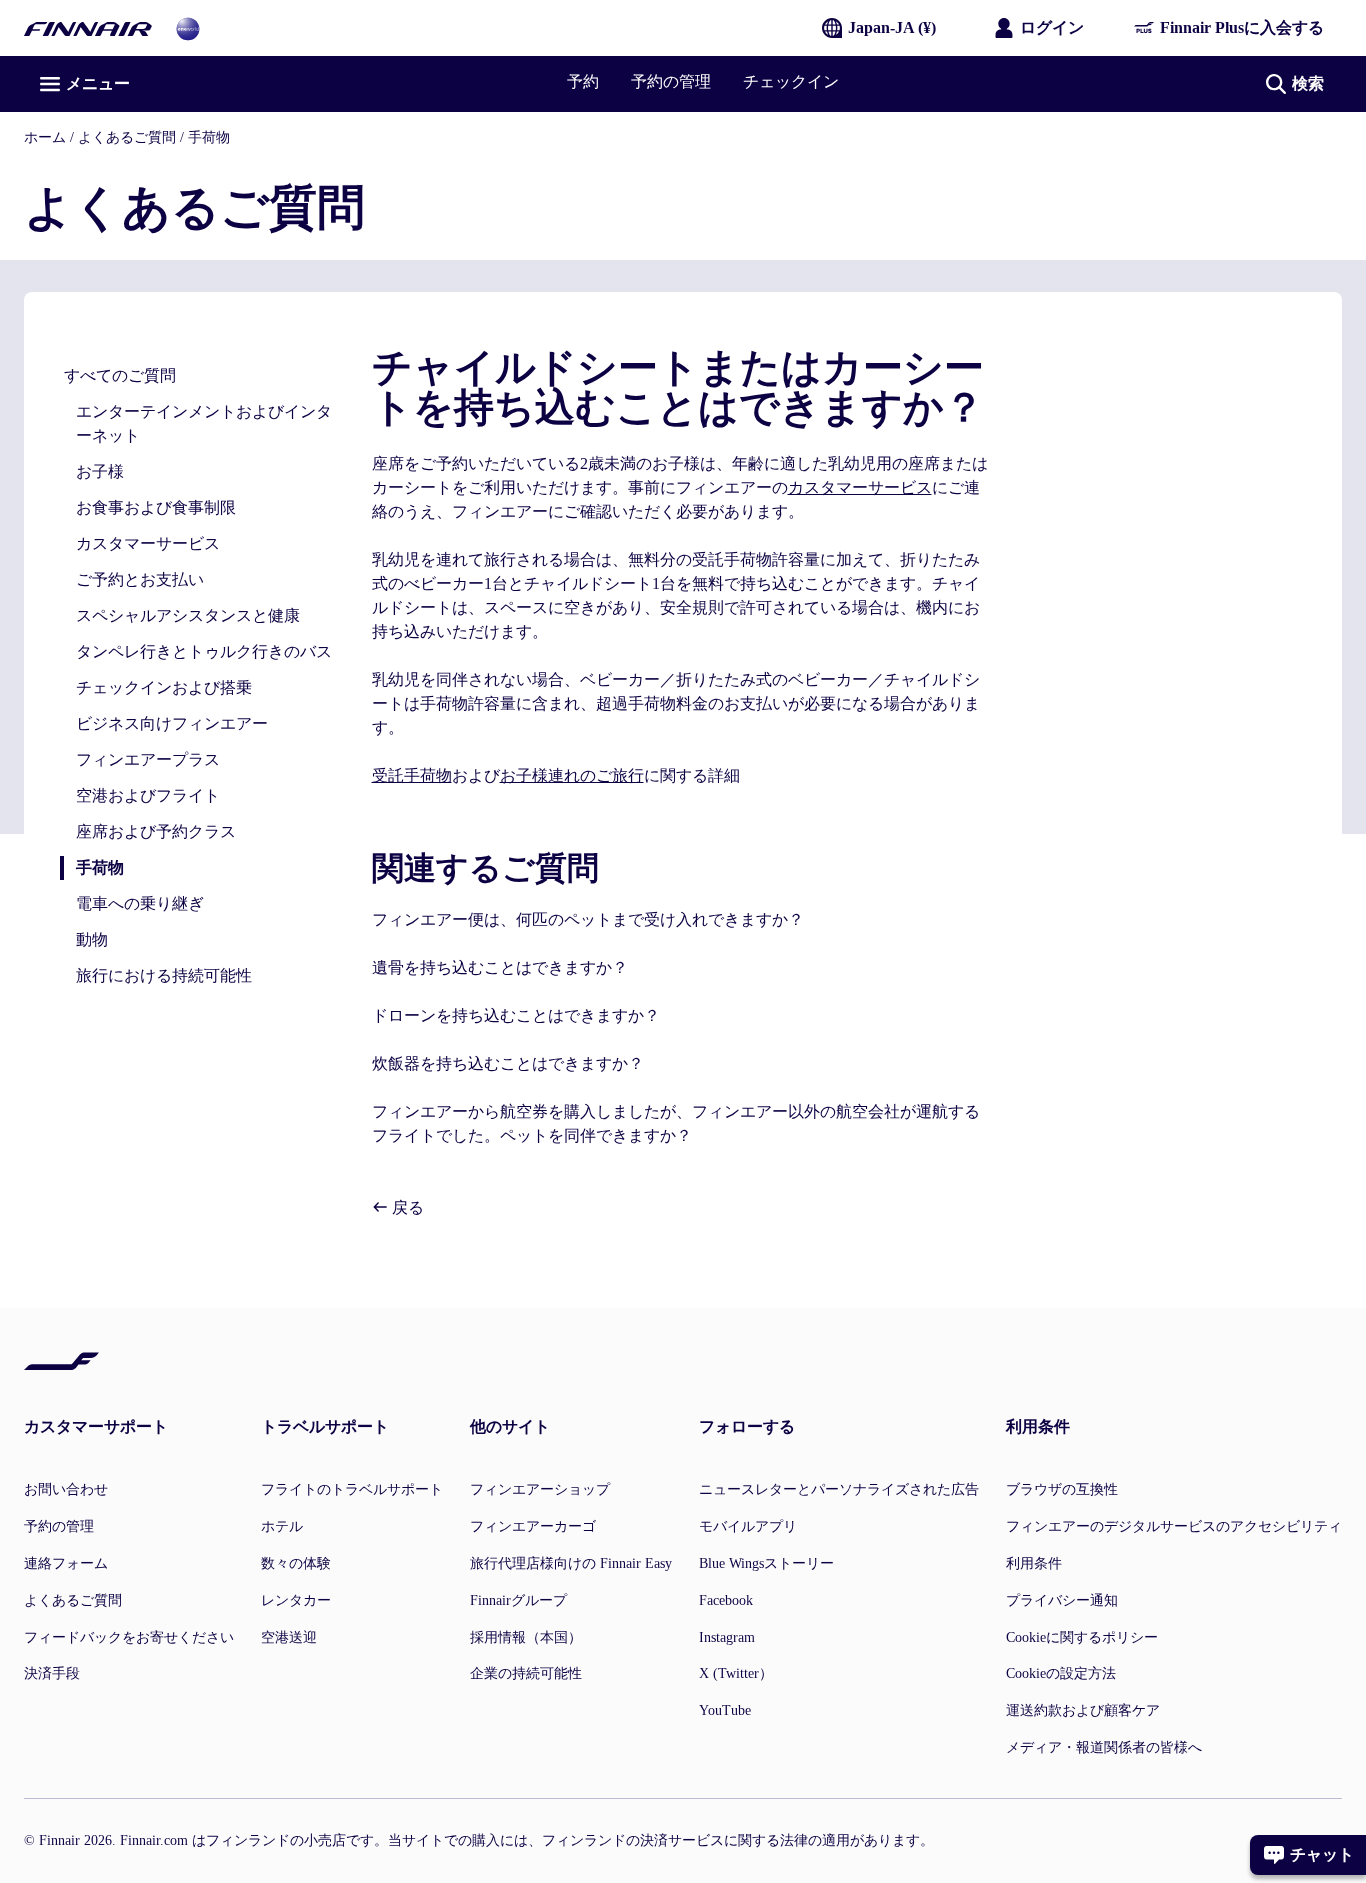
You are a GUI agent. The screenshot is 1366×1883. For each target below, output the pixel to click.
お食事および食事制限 (156, 507)
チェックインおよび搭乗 (164, 687)
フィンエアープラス (148, 759)
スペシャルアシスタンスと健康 (188, 615)
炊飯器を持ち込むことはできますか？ (508, 1063)
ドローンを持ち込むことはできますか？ (516, 1015)
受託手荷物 (412, 775)
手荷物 (209, 137)
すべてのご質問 (120, 375)
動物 (92, 939)
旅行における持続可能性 (164, 975)
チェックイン (791, 81)
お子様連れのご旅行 (572, 775)
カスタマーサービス (148, 543)
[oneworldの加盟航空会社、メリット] (188, 27)
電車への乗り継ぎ (140, 903)
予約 (583, 81)
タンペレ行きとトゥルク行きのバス (204, 651)
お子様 (100, 471)
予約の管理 (671, 81)
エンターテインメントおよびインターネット (204, 423)
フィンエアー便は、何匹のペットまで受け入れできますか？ (588, 919)
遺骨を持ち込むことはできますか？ (500, 967)
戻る (406, 1207)
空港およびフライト (148, 795)
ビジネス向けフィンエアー (172, 723)
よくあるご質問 (127, 137)
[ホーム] (88, 27)
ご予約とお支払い (140, 579)
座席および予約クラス (156, 831)
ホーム (45, 137)
